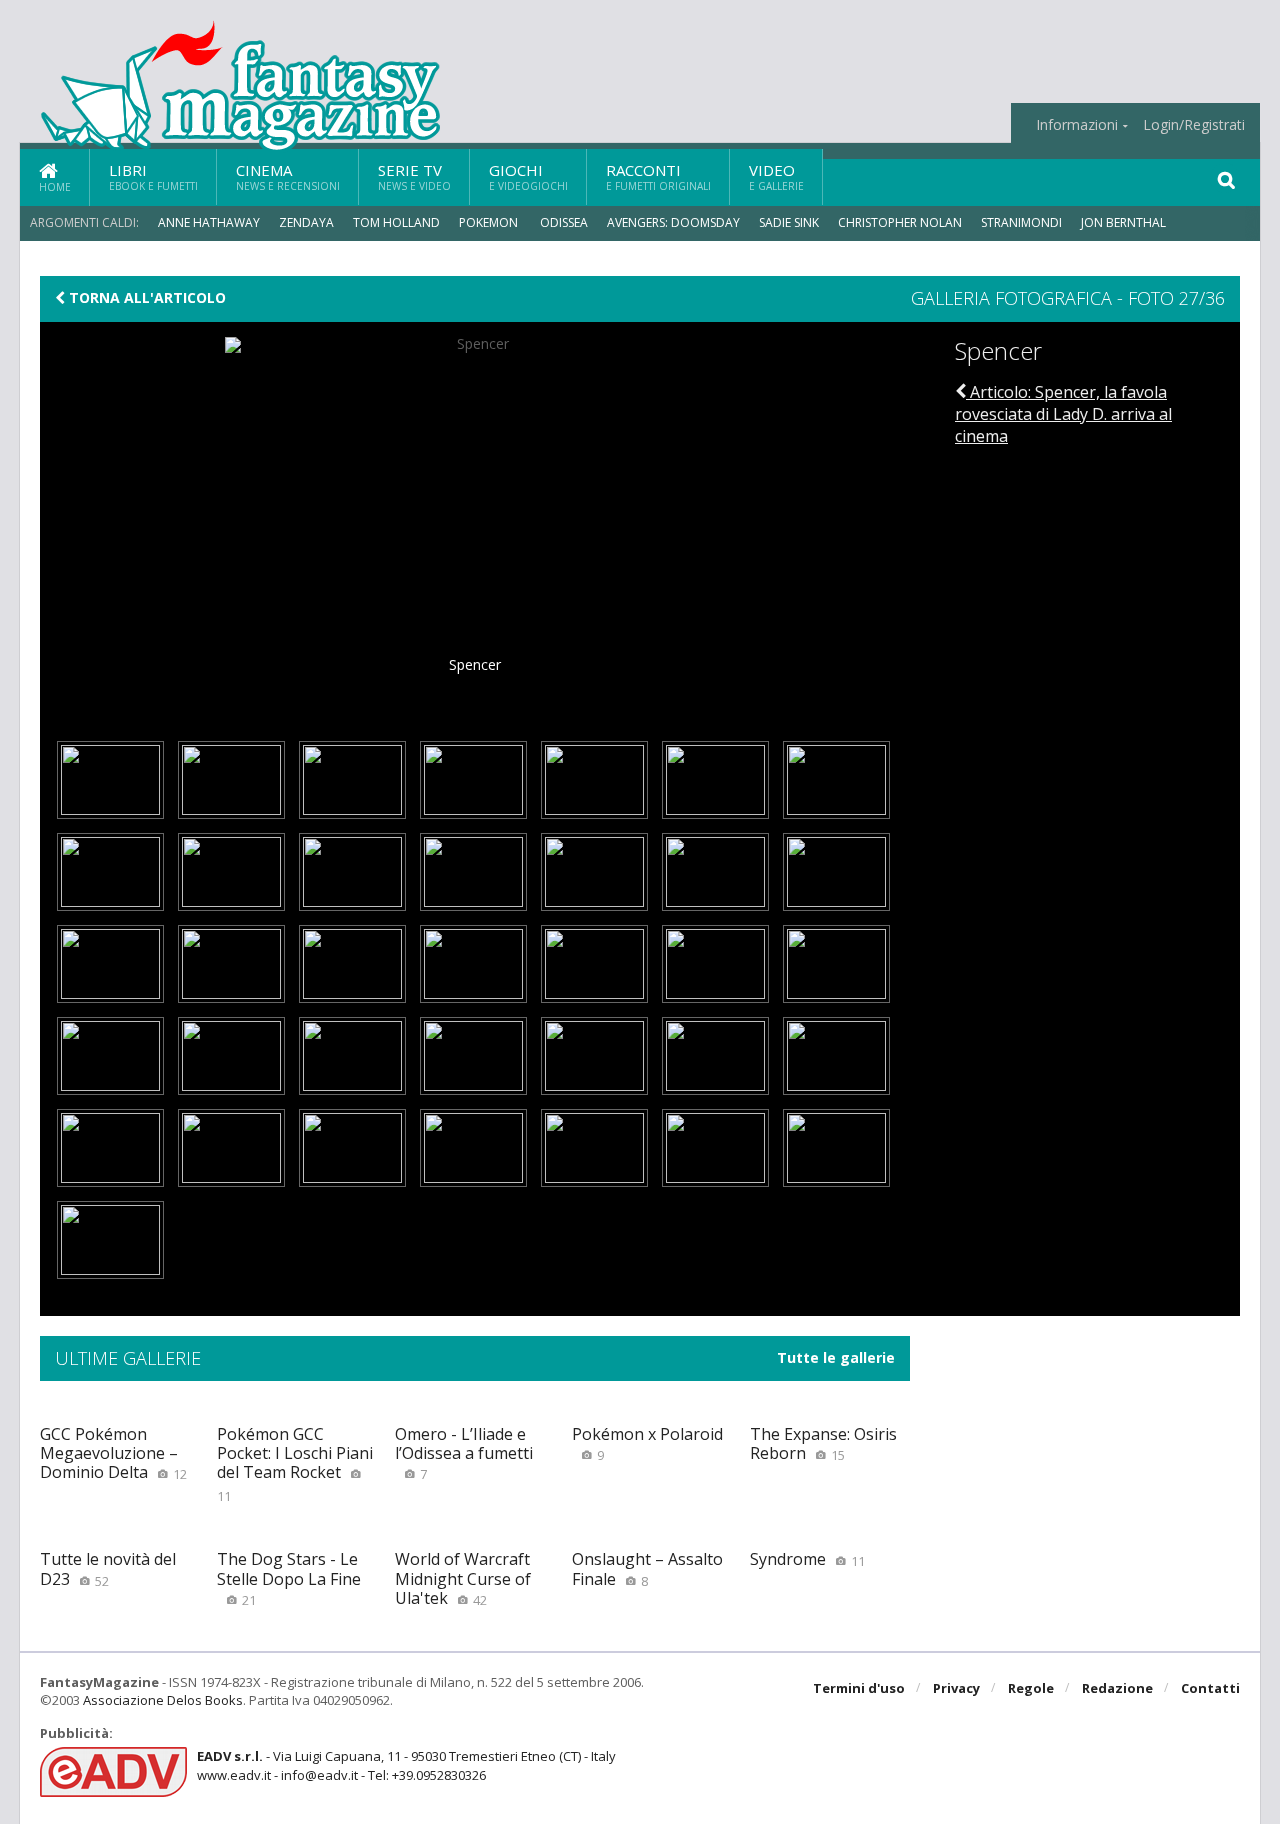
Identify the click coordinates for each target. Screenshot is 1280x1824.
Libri (153, 176)
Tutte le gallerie (836, 1358)
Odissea (564, 222)
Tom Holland (396, 222)
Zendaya (306, 222)
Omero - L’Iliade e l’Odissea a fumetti (464, 1453)
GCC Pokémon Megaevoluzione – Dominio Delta (113, 1453)
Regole (1031, 1688)
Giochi (528, 176)
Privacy (956, 1688)
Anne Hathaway (209, 222)
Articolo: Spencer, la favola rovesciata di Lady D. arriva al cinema (1063, 414)
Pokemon (490, 222)
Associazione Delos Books (163, 1700)
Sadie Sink (789, 222)
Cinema (288, 176)
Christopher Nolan (900, 222)
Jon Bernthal (1123, 222)
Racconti (658, 176)
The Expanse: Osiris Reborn (823, 1443)
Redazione (1117, 1688)
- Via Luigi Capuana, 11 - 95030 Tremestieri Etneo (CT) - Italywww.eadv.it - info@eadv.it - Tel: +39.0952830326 (406, 1765)
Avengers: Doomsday (673, 222)
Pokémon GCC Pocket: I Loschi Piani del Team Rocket (295, 1464)
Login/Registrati (1194, 125)
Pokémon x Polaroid (647, 1443)
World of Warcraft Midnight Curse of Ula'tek (463, 1578)
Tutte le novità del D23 (108, 1568)
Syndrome (807, 1559)
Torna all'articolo (145, 298)
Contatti (1210, 1688)
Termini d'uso (859, 1688)
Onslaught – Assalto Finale (647, 1568)
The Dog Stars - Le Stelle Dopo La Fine (289, 1578)
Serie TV (414, 176)
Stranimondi (1021, 222)
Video (776, 176)
